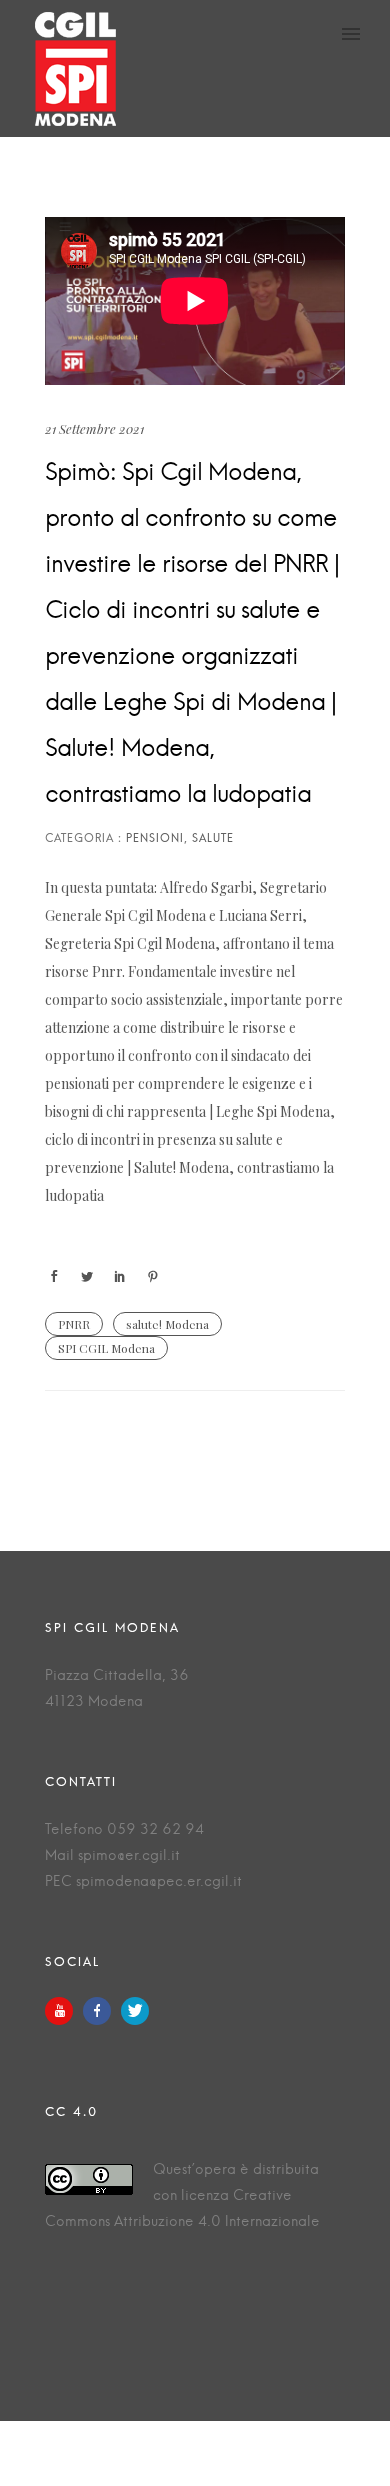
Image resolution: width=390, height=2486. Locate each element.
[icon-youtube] (64, 2011)
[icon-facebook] (102, 2011)
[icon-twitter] (135, 2011)
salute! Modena (167, 1324)
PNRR (74, 1324)
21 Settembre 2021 (94, 428)
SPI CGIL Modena (106, 1348)
